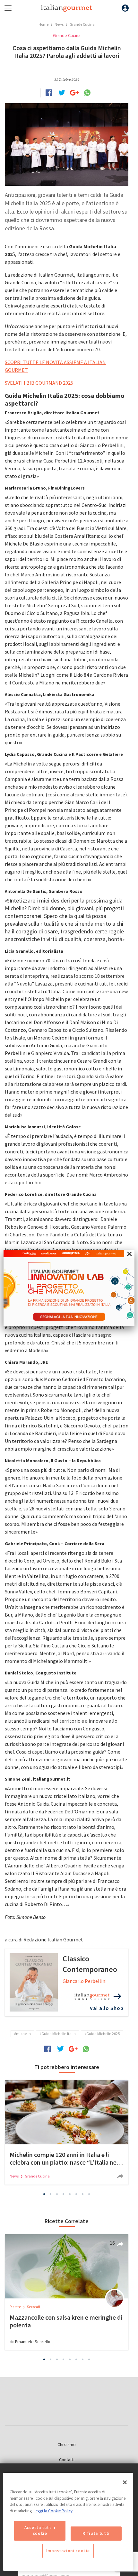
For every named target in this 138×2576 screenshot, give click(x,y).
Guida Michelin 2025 (103, 2034)
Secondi (34, 2307)
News (59, 24)
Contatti (67, 2460)
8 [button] (89, 2194)
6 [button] (76, 2194)
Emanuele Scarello (33, 2342)
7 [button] (83, 2194)
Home (43, 24)
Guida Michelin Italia (59, 2034)
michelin (23, 2034)
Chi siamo (67, 2444)
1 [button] (44, 2194)
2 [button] (51, 2194)
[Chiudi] (125, 2482)
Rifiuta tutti (96, 2533)
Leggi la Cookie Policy (53, 2511)
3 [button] (57, 2194)
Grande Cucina (82, 24)
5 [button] (70, 2194)
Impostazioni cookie (68, 2551)
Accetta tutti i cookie (40, 2530)
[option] (67, 2132)
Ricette (16, 2307)
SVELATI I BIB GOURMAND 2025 (39, 383)
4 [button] (64, 2194)
